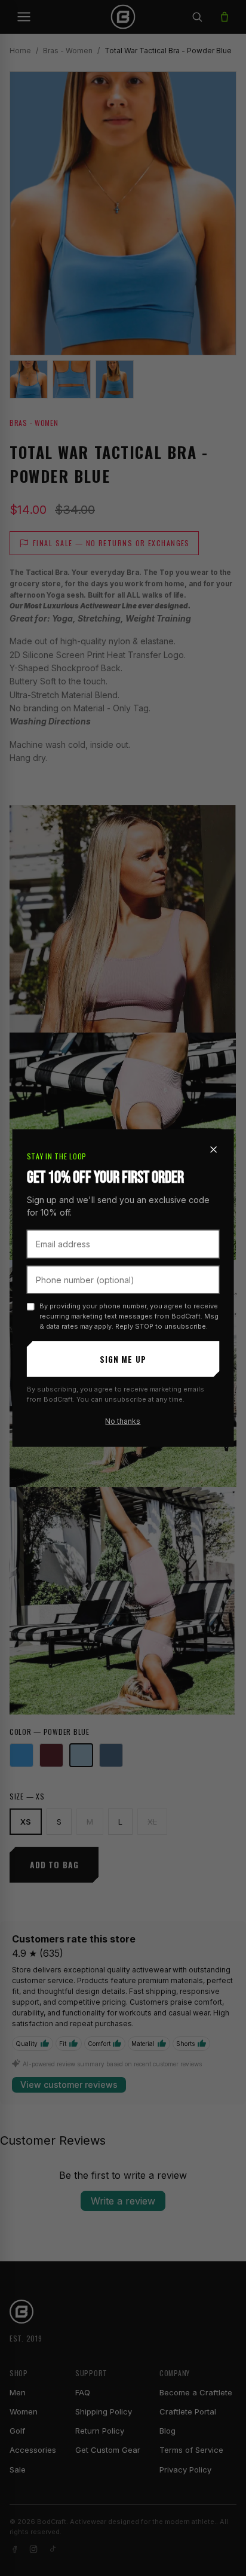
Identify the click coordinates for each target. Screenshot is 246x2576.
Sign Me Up (123, 1359)
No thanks (123, 1421)
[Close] (213, 1150)
